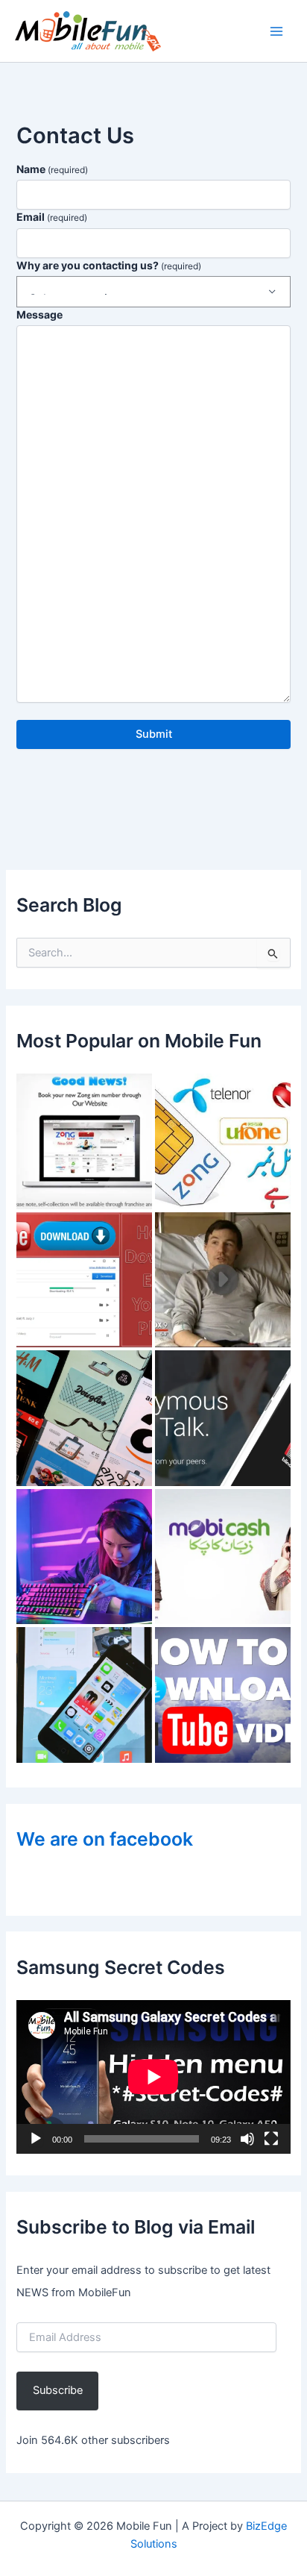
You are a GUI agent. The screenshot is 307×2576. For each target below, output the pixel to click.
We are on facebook (105, 1839)
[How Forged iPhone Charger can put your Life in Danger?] (223, 1280)
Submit (154, 734)
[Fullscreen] (271, 2139)
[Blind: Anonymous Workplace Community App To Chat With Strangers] (223, 1418)
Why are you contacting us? (109, 265)
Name (52, 169)
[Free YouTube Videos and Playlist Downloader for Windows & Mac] (84, 1280)
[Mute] (247, 2139)
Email (52, 217)
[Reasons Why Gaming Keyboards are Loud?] (84, 1557)
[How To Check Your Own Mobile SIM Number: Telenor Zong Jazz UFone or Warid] (223, 1141)
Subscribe (58, 2390)
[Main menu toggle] (276, 31)
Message (39, 314)
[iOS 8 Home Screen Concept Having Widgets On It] (84, 1695)
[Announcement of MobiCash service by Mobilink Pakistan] (223, 1557)
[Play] (36, 2139)
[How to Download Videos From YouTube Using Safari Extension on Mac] (223, 1695)
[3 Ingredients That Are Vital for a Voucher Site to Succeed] (84, 1418)
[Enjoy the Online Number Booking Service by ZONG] (84, 1141)
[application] (153, 2077)
